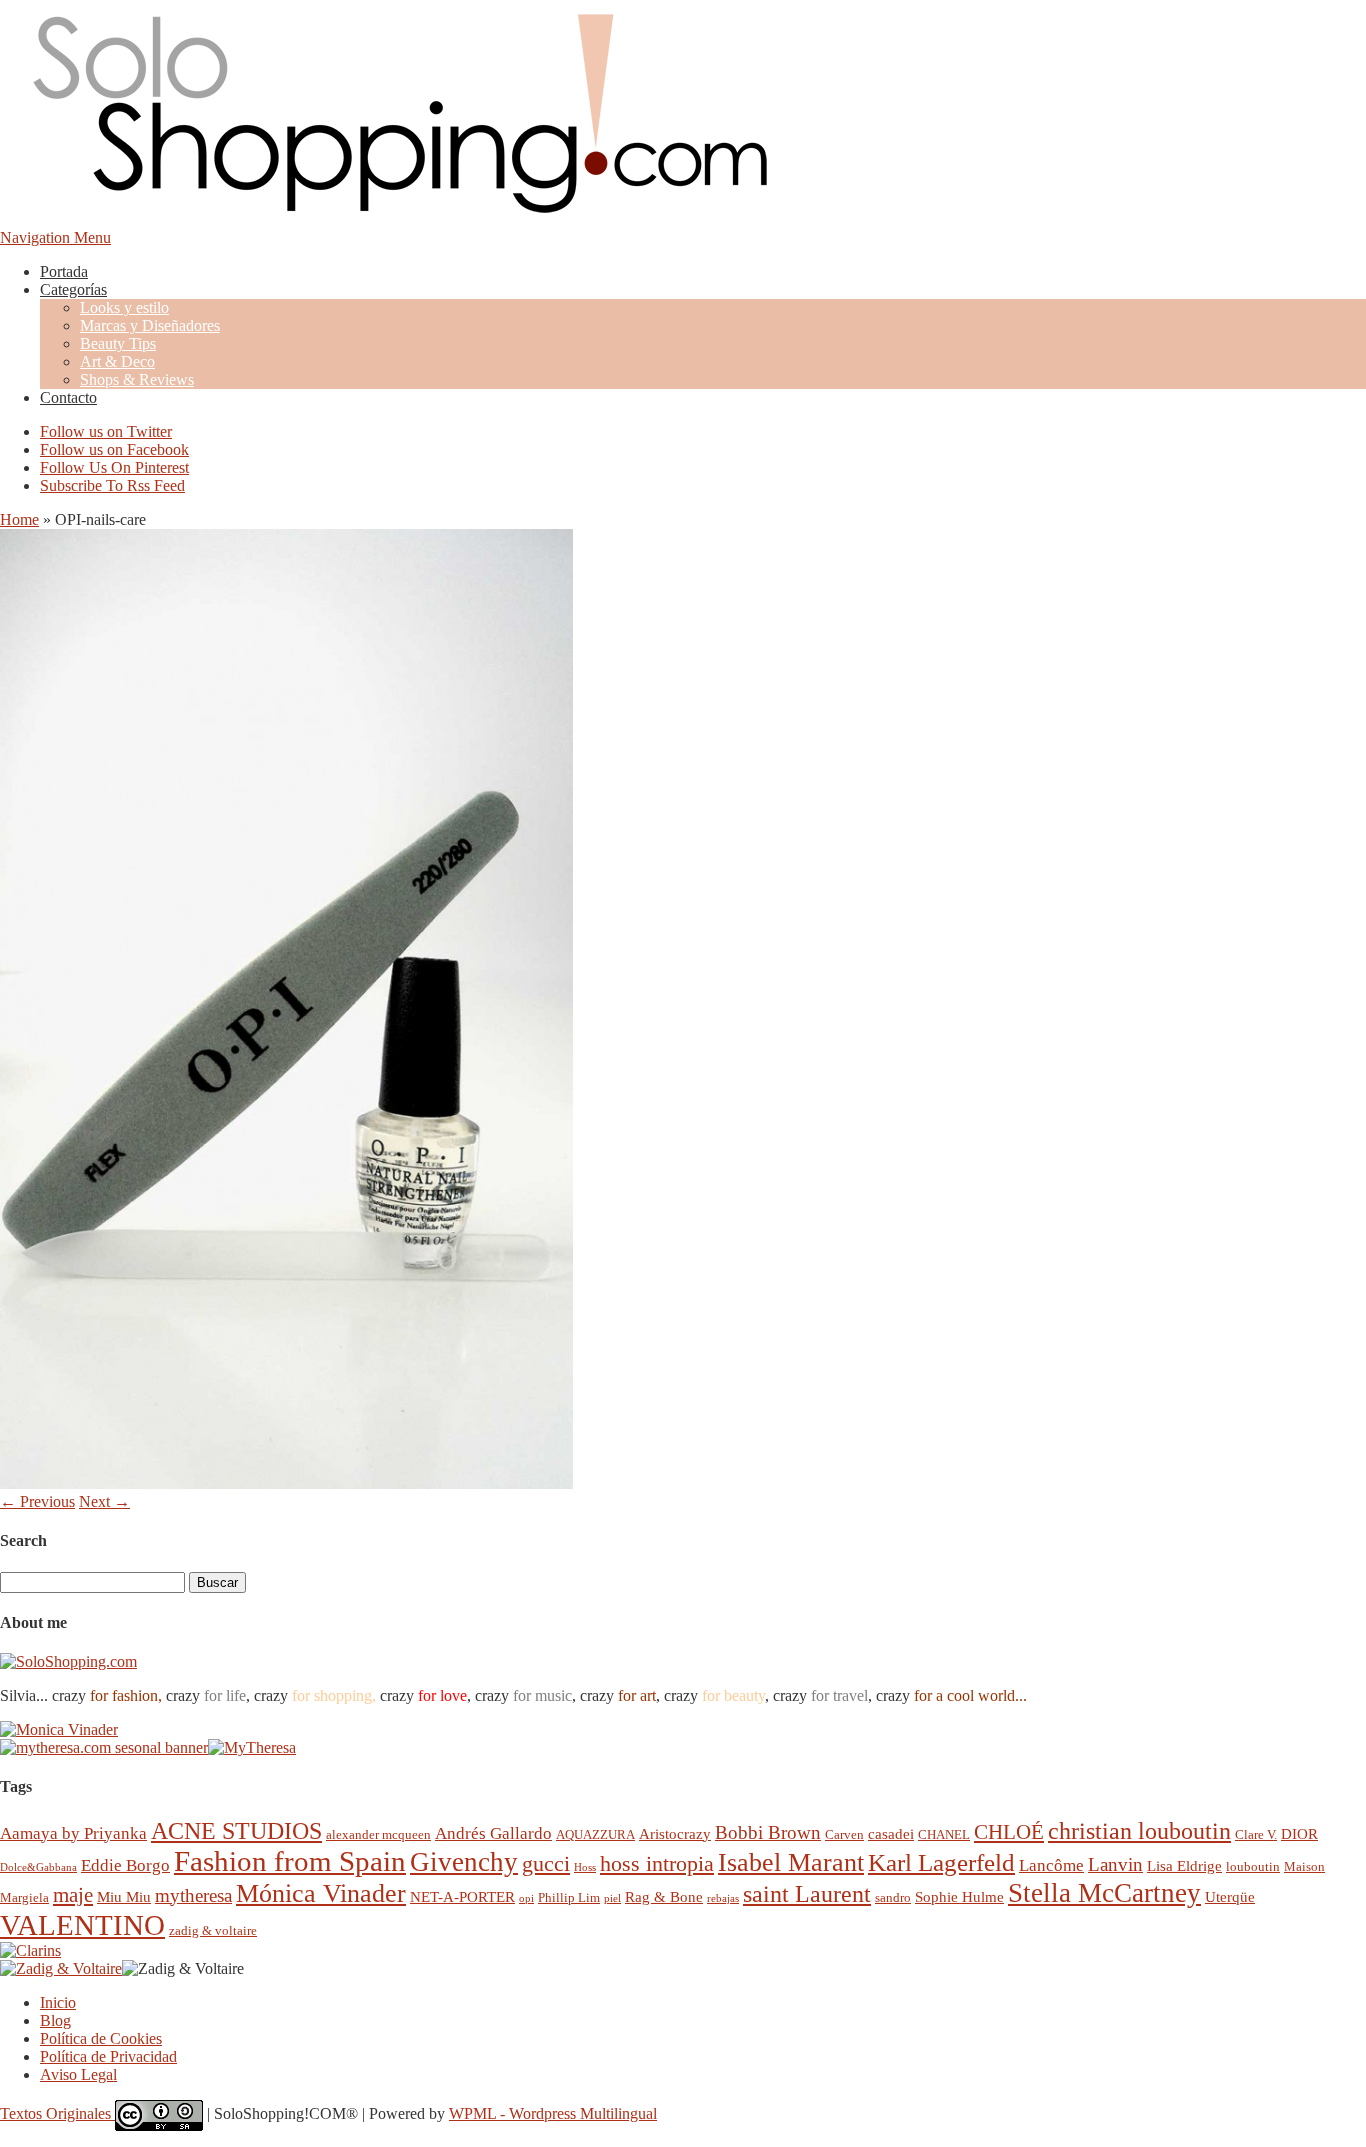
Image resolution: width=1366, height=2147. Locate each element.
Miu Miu (124, 1896)
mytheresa (193, 1895)
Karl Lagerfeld (941, 1862)
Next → (104, 1501)
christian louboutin (1139, 1831)
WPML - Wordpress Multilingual (553, 2113)
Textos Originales (57, 2113)
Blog (55, 2020)
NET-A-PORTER (462, 1896)
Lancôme (1051, 1865)
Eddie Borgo (125, 1865)
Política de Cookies (101, 2038)
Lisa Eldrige (1184, 1865)
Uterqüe (1230, 1896)
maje (73, 1894)
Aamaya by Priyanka (73, 1833)
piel (612, 1898)
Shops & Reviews (137, 379)
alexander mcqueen (378, 1834)
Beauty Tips (118, 343)
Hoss (585, 1867)
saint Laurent (807, 1894)
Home (19, 519)
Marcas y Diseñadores (150, 325)
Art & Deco (117, 361)
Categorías (73, 289)
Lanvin (1115, 1864)
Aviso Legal (78, 2074)
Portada (64, 271)
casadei (891, 1833)
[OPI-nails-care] (286, 1483)
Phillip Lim (569, 1897)
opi (526, 1898)
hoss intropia (657, 1863)
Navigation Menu (55, 237)
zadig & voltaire (213, 1930)
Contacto (68, 397)
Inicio (58, 2002)
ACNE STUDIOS (236, 1831)
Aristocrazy (675, 1833)
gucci (546, 1863)
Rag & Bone (664, 1896)
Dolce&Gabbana (38, 1867)
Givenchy (464, 1862)
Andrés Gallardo (493, 1833)
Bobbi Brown (768, 1832)
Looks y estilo (124, 307)
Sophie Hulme (959, 1896)
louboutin (1253, 1866)
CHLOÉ (1009, 1831)
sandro (893, 1897)
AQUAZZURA (595, 1834)
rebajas (723, 1898)
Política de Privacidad (108, 2056)
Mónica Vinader (321, 1893)
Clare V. (1256, 1834)
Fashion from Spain (290, 1861)
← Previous (37, 1501)
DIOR (1299, 1833)
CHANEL (944, 1834)
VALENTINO (82, 1925)
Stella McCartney (1104, 1893)
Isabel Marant (791, 1862)
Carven (844, 1834)
